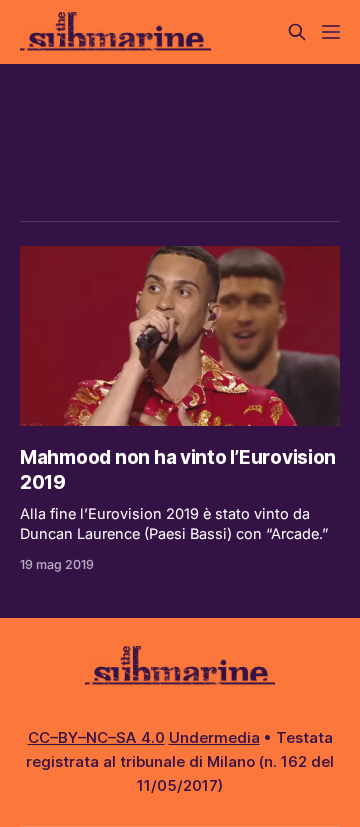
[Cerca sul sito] (297, 32)
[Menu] (331, 32)
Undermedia (214, 737)
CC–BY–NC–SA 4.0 (96, 737)
